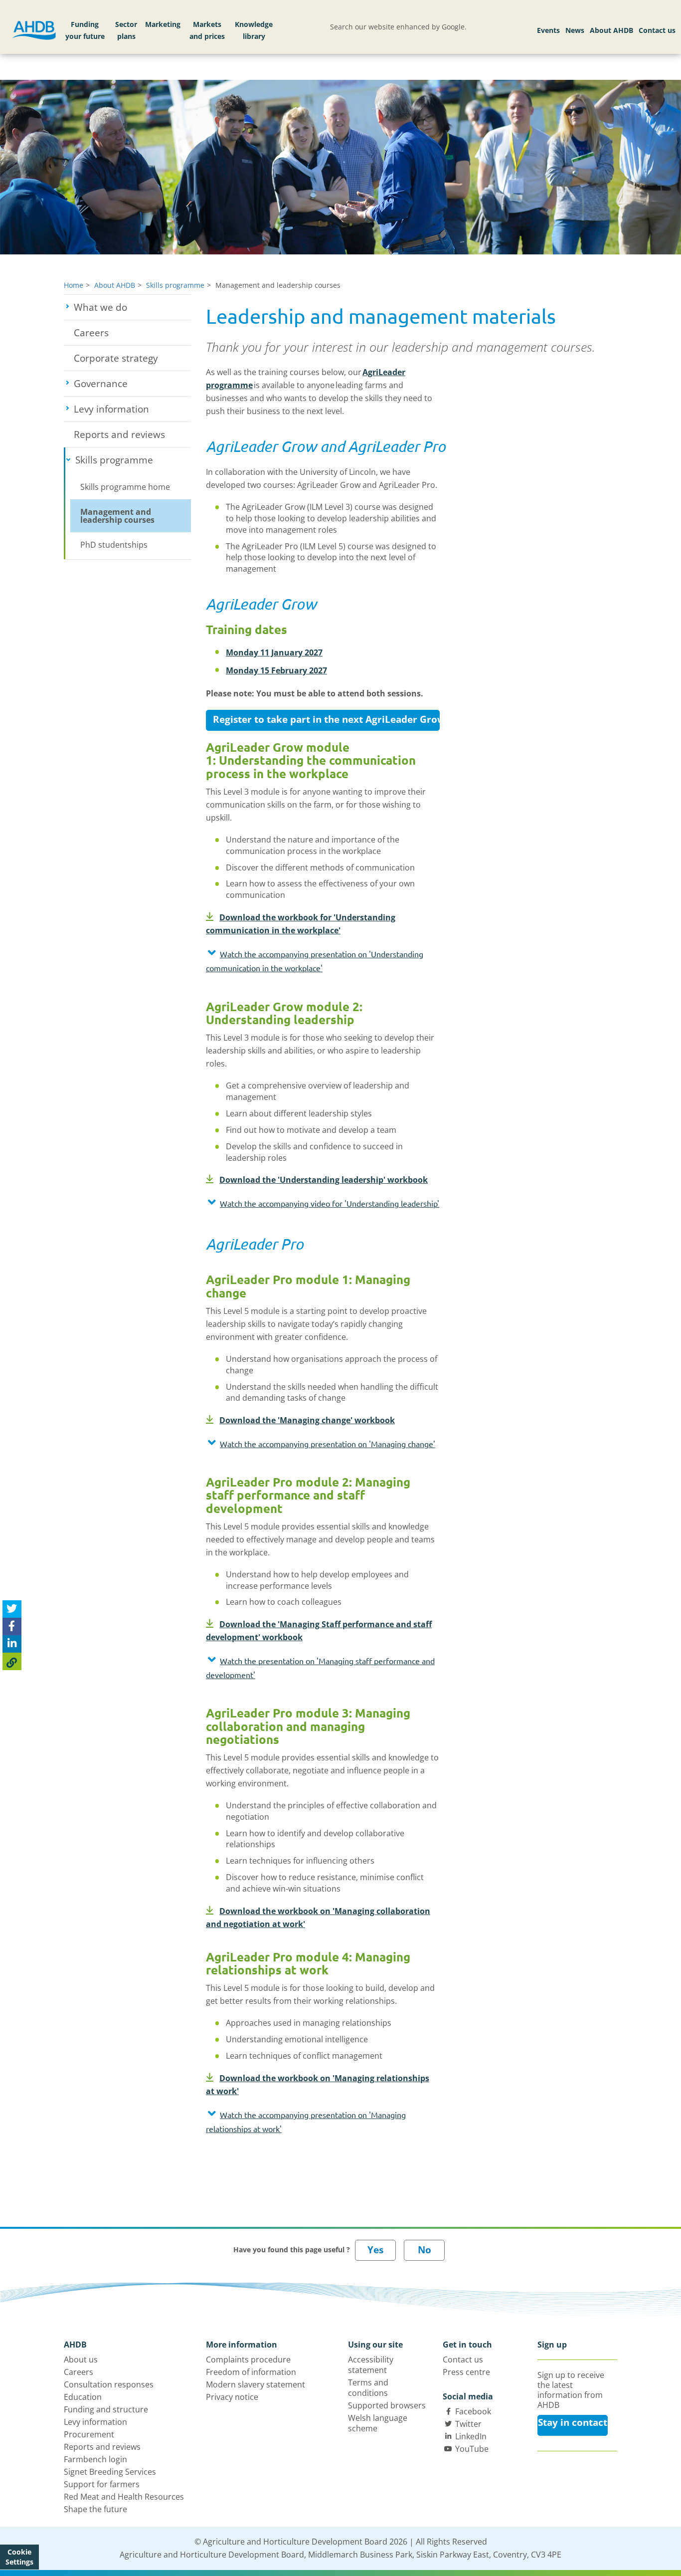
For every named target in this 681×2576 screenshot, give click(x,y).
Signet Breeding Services (110, 2472)
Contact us (657, 30)
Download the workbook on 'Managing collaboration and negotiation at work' (318, 1918)
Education (83, 2397)
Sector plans (126, 30)
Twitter (468, 2424)
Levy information (132, 409)
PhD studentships (114, 545)
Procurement (89, 2434)
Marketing (163, 24)
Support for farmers (102, 2484)
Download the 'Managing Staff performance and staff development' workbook (319, 1631)
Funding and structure (106, 2409)
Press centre (466, 2372)
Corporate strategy (116, 358)
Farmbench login (95, 2459)
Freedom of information (251, 2372)
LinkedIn (471, 2436)
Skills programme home (125, 487)
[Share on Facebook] (12, 1627)
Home (74, 285)
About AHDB (611, 30)
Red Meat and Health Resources (124, 2497)
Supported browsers (387, 2405)
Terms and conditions (368, 2388)
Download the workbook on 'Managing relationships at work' (318, 2085)
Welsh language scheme (378, 2423)
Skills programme (175, 285)
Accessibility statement (371, 2365)
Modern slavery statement (255, 2384)
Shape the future (95, 2509)
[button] (323, 961)
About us (81, 2360)
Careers (91, 333)
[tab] (323, 963)
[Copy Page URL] (12, 1662)
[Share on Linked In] (12, 1644)
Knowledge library (254, 30)
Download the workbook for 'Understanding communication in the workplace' (301, 924)
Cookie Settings (19, 2557)
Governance (132, 384)
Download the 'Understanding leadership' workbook (324, 1180)
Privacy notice (232, 2397)
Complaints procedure (248, 2360)
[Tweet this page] (12, 1610)
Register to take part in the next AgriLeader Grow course (326, 719)
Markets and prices (207, 30)
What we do (132, 307)
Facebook (473, 2411)
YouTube (472, 2449)
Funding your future (85, 30)
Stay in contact (573, 2422)
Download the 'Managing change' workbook (307, 1420)
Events (548, 30)
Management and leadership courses (117, 516)
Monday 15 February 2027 (276, 670)
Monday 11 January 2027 (274, 652)
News (575, 30)
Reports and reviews (119, 434)
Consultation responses (109, 2384)
